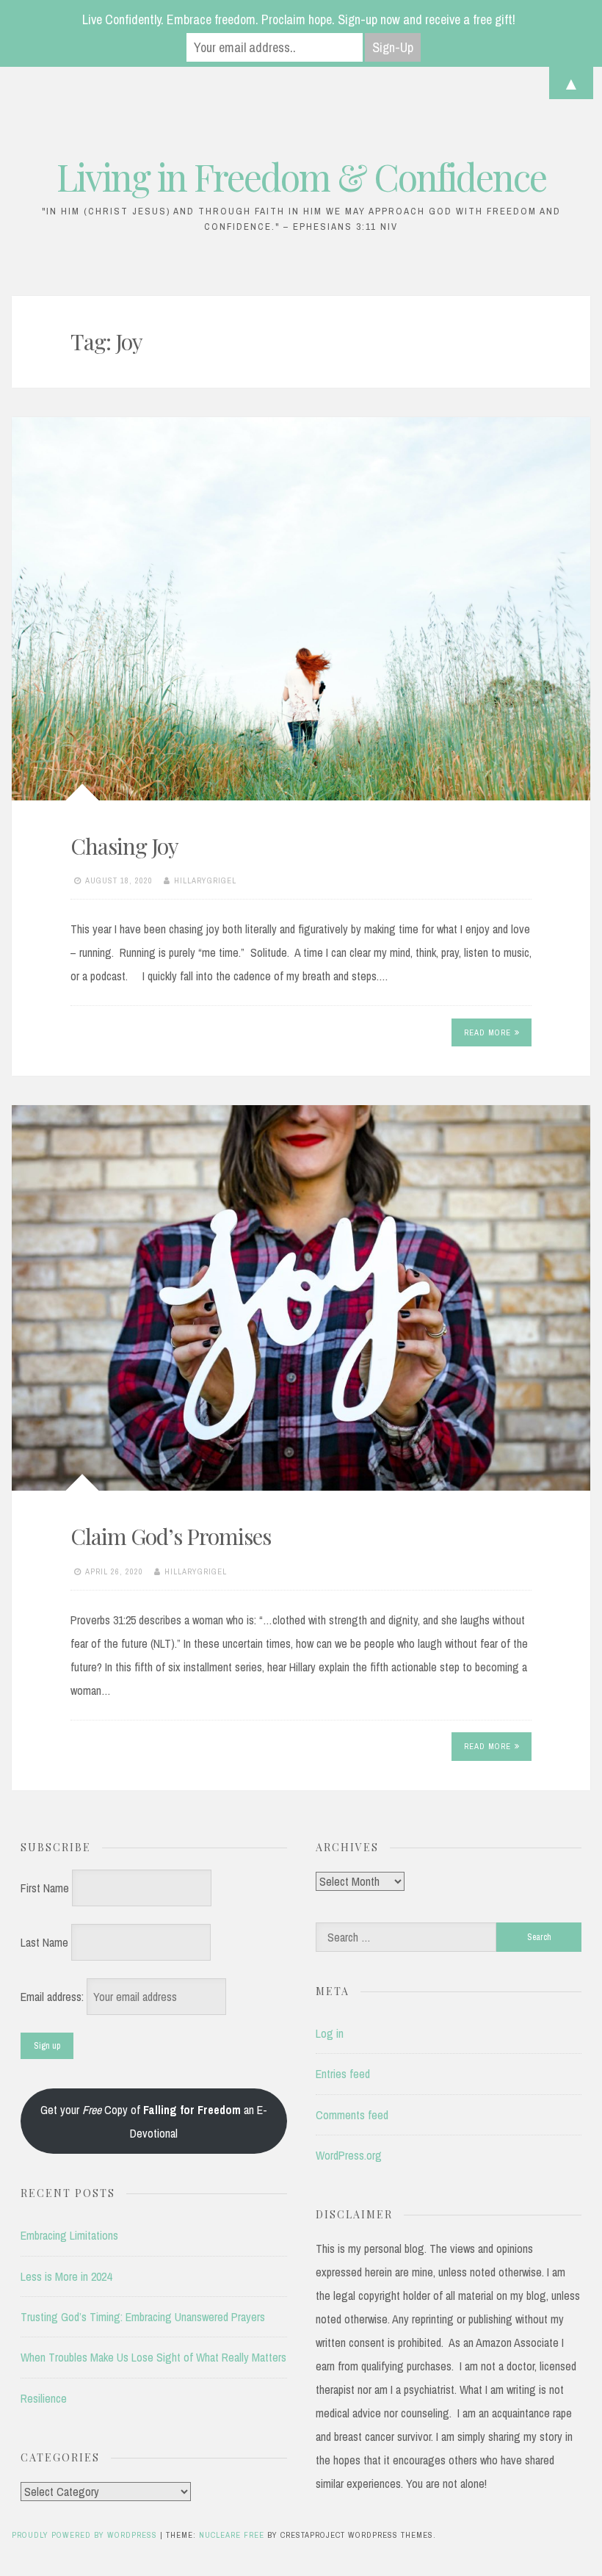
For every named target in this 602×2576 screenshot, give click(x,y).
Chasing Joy (124, 846)
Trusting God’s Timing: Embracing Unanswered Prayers (143, 2317)
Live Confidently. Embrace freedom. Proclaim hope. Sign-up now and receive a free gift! (299, 19)
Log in (330, 2033)
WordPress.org (349, 2155)
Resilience (44, 2398)
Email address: (54, 1997)
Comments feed (352, 2115)
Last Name (44, 1942)
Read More (487, 1032)
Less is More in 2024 (66, 2276)
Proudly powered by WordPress (86, 2535)
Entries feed (343, 2074)
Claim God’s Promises (171, 1536)
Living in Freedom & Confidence (301, 177)
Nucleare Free (232, 2535)
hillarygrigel (205, 880)
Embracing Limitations (69, 2235)
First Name (45, 1888)
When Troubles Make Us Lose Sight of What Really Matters (153, 2357)
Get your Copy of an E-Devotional (154, 2121)
